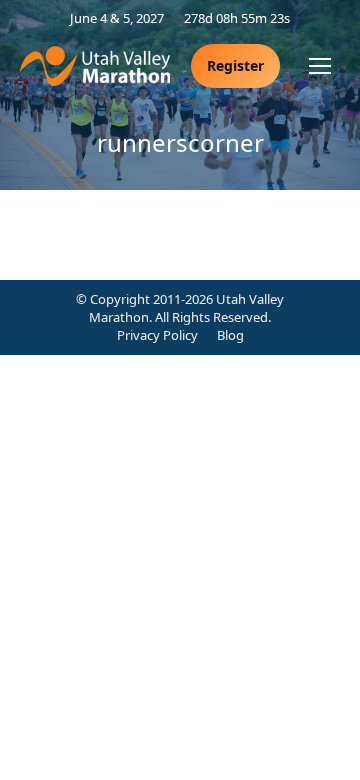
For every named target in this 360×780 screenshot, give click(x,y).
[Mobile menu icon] (320, 66)
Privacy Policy (157, 335)
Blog (230, 335)
